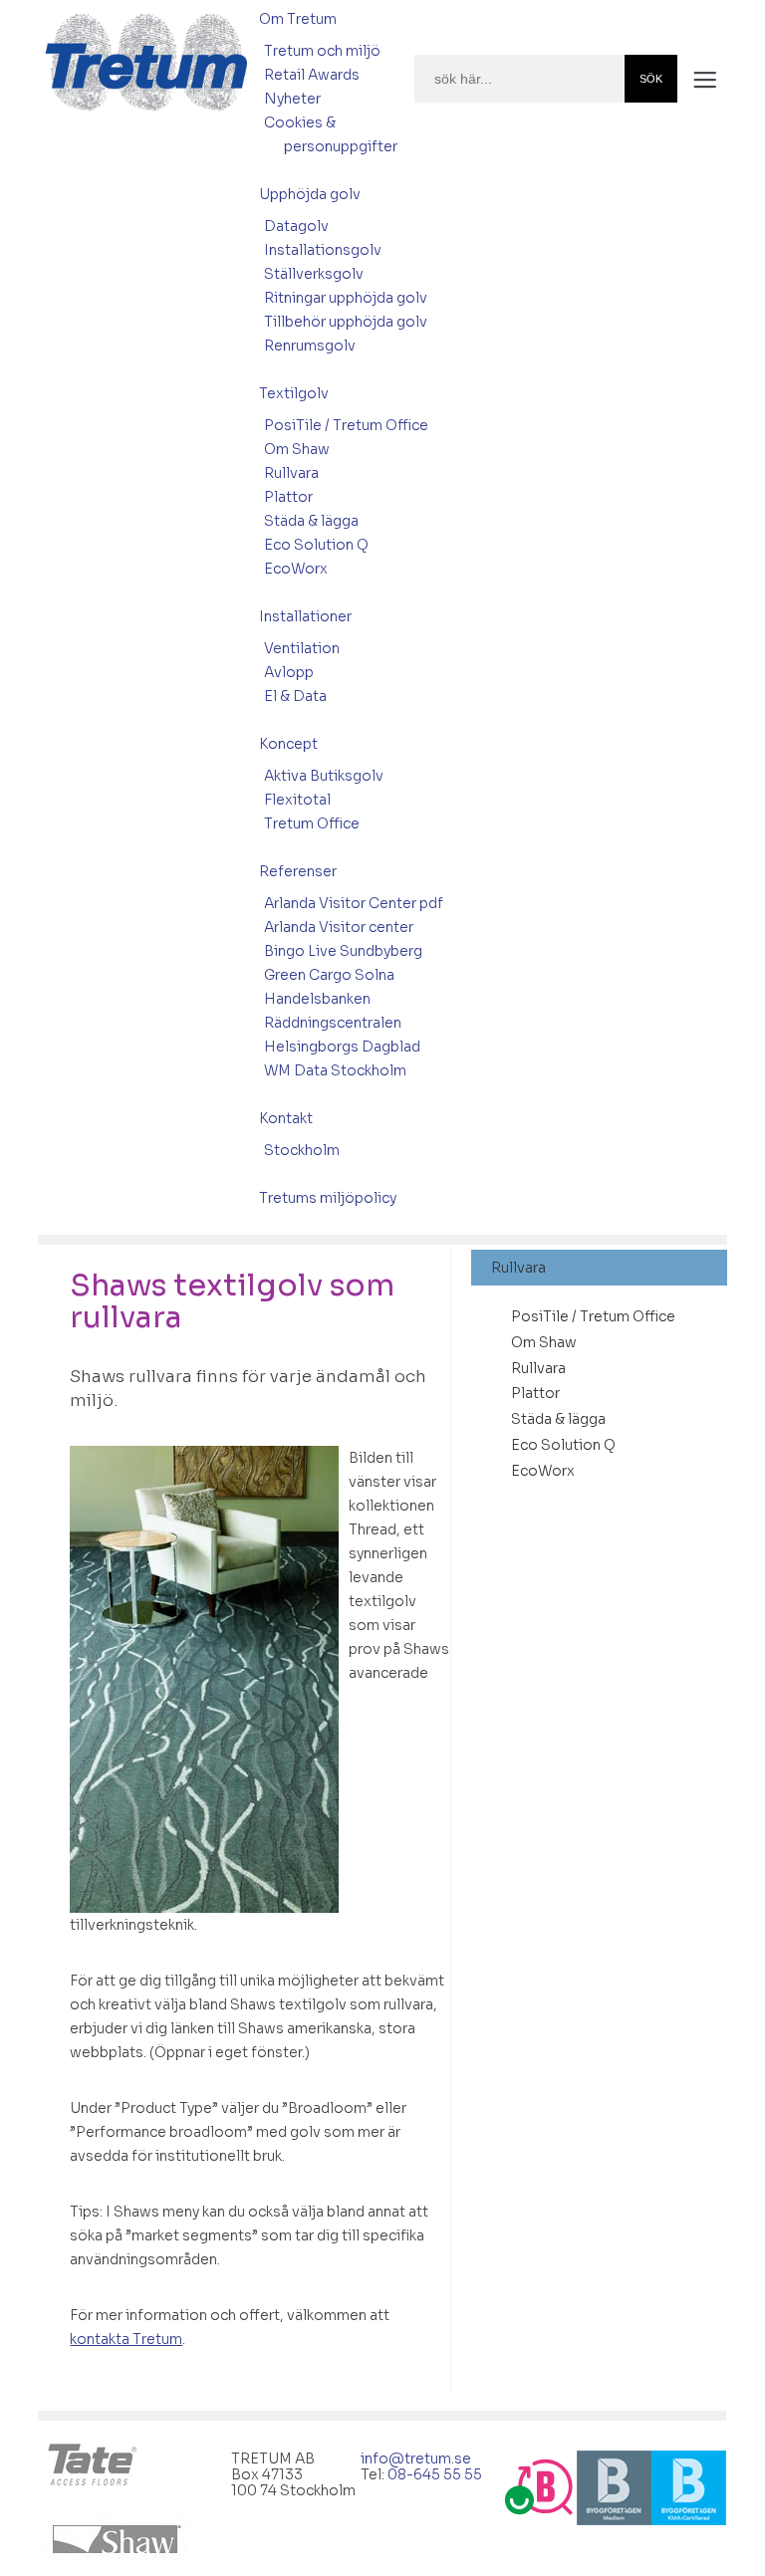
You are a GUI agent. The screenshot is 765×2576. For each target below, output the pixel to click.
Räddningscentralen (333, 1023)
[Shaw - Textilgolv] (121, 2540)
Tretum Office (312, 823)
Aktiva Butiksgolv (324, 776)
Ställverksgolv (314, 274)
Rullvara (291, 473)
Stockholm (302, 1150)
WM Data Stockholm (335, 1070)
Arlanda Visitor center (339, 927)
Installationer (305, 616)
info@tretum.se (417, 2459)
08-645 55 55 (436, 2474)
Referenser (298, 871)
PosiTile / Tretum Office (346, 425)
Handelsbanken (317, 999)
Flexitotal (297, 800)
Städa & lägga (311, 521)
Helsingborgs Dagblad (342, 1047)
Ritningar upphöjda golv (346, 298)
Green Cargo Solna (329, 975)
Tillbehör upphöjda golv (346, 322)
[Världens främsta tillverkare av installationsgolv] (95, 2467)
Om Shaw (297, 449)
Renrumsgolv (310, 346)
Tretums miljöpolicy (328, 1198)
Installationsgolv (323, 250)
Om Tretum (298, 19)
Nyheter (292, 99)
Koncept (288, 744)
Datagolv (296, 226)
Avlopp (289, 672)
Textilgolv (294, 393)
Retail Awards (312, 75)
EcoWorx (296, 569)
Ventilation (302, 648)
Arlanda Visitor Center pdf (354, 903)
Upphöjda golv (310, 194)
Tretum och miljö (322, 51)
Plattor (288, 497)
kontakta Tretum (126, 2339)
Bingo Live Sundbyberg (343, 951)
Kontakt (286, 1118)
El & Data (295, 696)
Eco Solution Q (316, 545)
